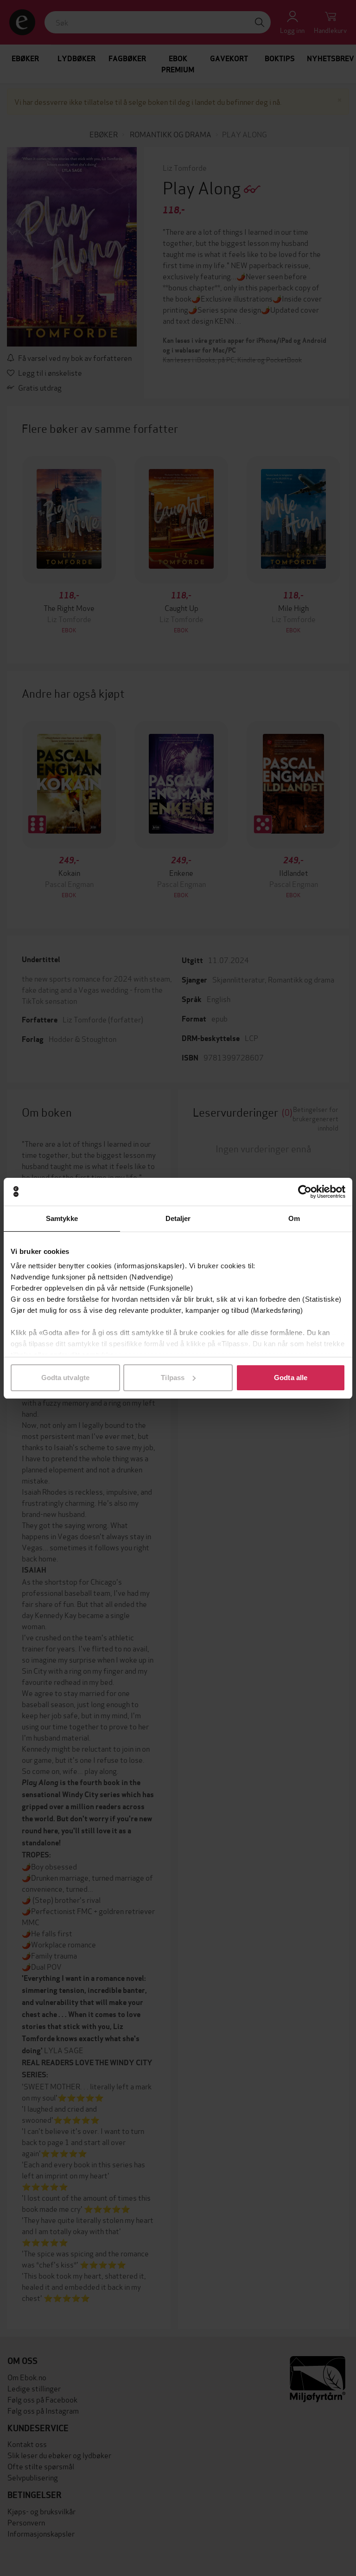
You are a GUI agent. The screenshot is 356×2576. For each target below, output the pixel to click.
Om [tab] (294, 1218)
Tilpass (173, 1378)
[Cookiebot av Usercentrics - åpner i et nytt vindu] (305, 1192)
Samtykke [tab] (62, 1218)
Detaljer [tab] (178, 1218)
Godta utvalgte (65, 1378)
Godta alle (291, 1378)
